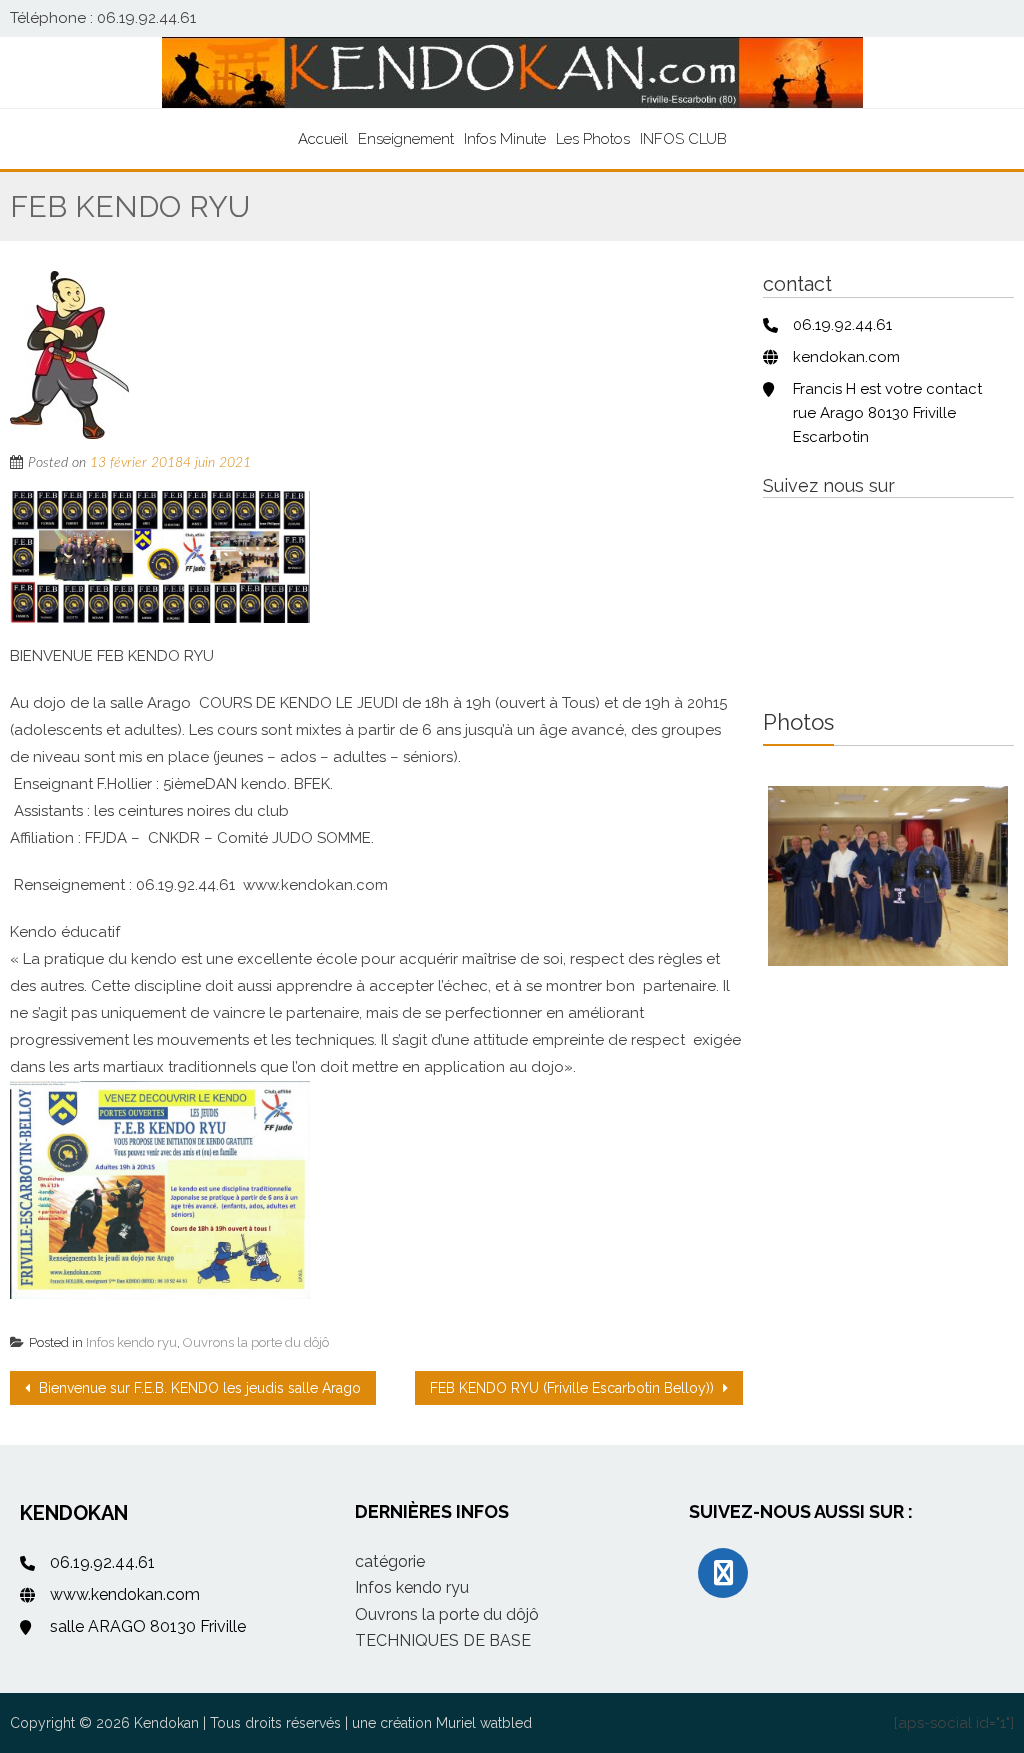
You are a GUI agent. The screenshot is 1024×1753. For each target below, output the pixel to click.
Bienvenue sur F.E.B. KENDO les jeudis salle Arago (198, 1388)
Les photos (593, 139)
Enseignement (406, 139)
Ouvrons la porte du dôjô (256, 1342)
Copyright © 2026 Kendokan (104, 1723)
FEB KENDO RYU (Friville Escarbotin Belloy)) (574, 1388)
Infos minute (505, 139)
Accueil (323, 139)
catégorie (390, 1561)
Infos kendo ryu (131, 1342)
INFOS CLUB (683, 139)
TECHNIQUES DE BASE (443, 1640)
